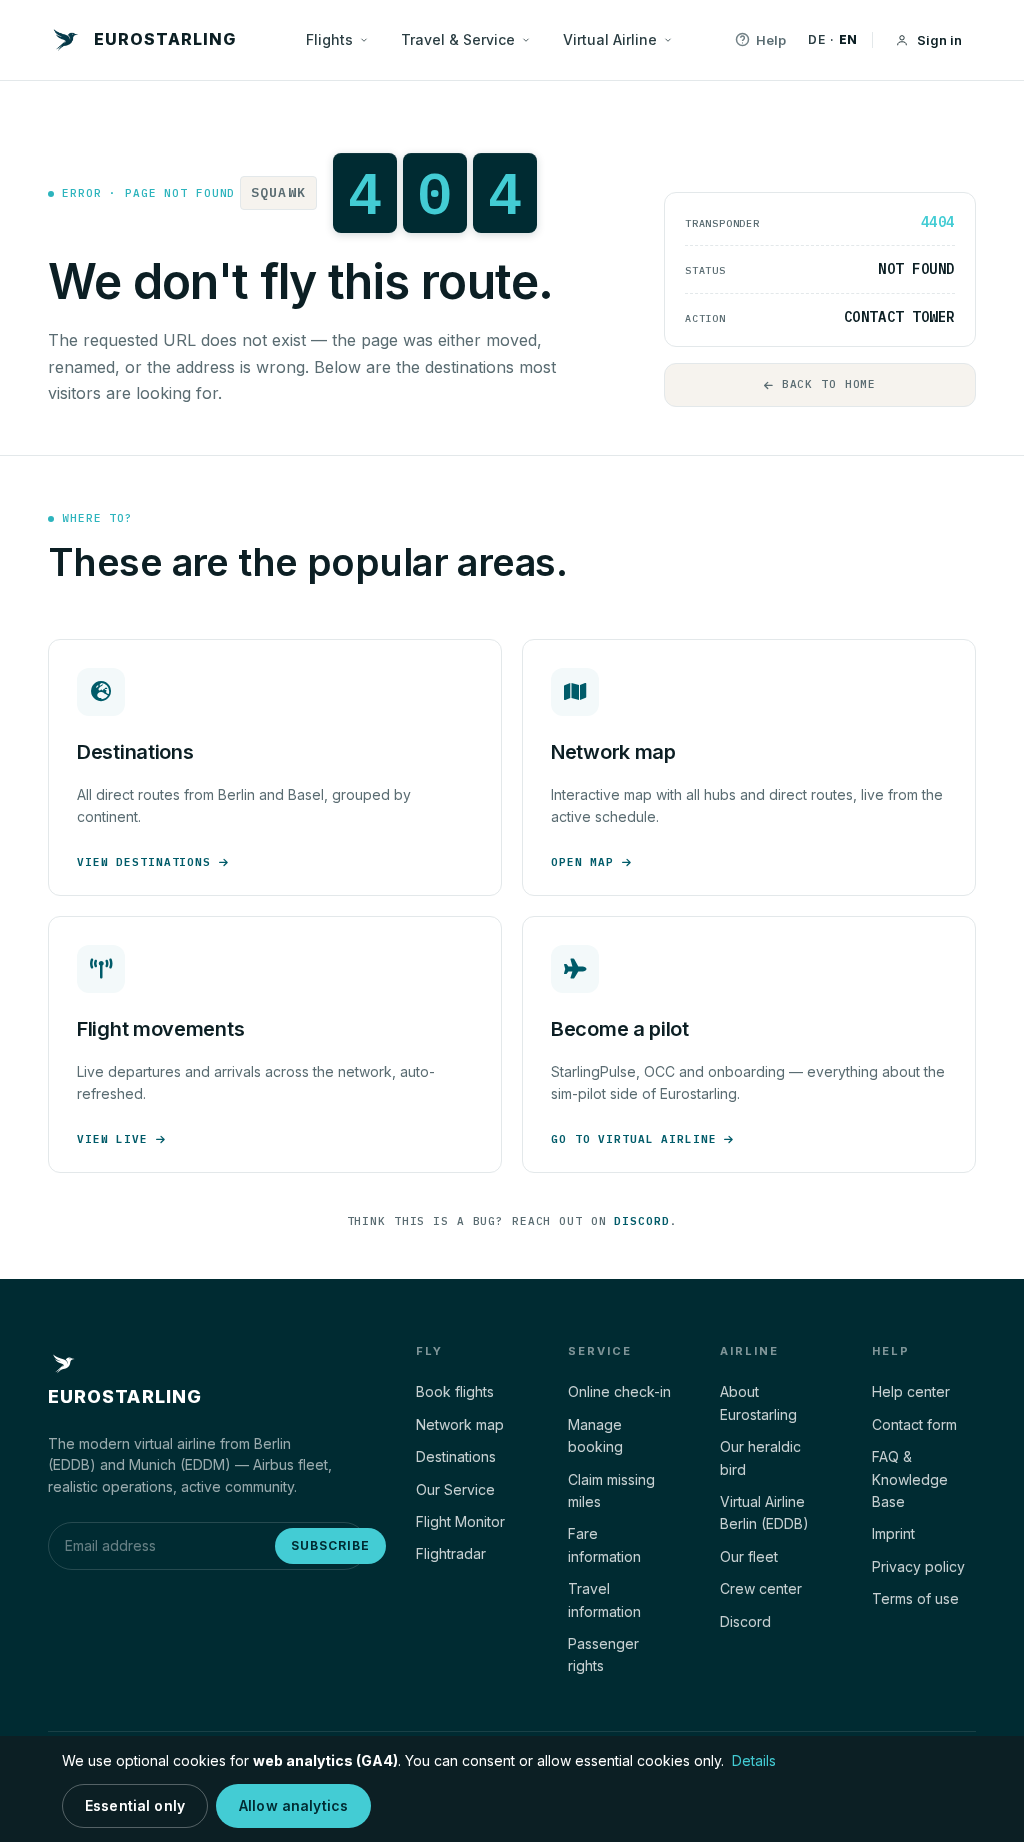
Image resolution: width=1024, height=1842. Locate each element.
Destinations (456, 1456)
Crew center (761, 1588)
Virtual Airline (610, 39)
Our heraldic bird (760, 1457)
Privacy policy (918, 1566)
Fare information (604, 1544)
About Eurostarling (758, 1402)
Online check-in (619, 1391)
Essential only (135, 1805)
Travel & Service (458, 39)
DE (816, 39)
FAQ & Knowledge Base (910, 1479)
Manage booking (595, 1435)
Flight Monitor (460, 1521)
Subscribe (330, 1545)
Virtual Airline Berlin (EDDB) (764, 1512)
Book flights (455, 1391)
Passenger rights (603, 1654)
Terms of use (915, 1598)
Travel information (604, 1599)
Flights (329, 39)
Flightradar (451, 1553)
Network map (460, 1424)
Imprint (893, 1533)
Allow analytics (293, 1805)
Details (754, 1760)
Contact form (914, 1424)
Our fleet (749, 1556)
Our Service (455, 1489)
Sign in (939, 40)
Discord (641, 1221)
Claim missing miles (611, 1490)
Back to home (829, 384)
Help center (911, 1391)
